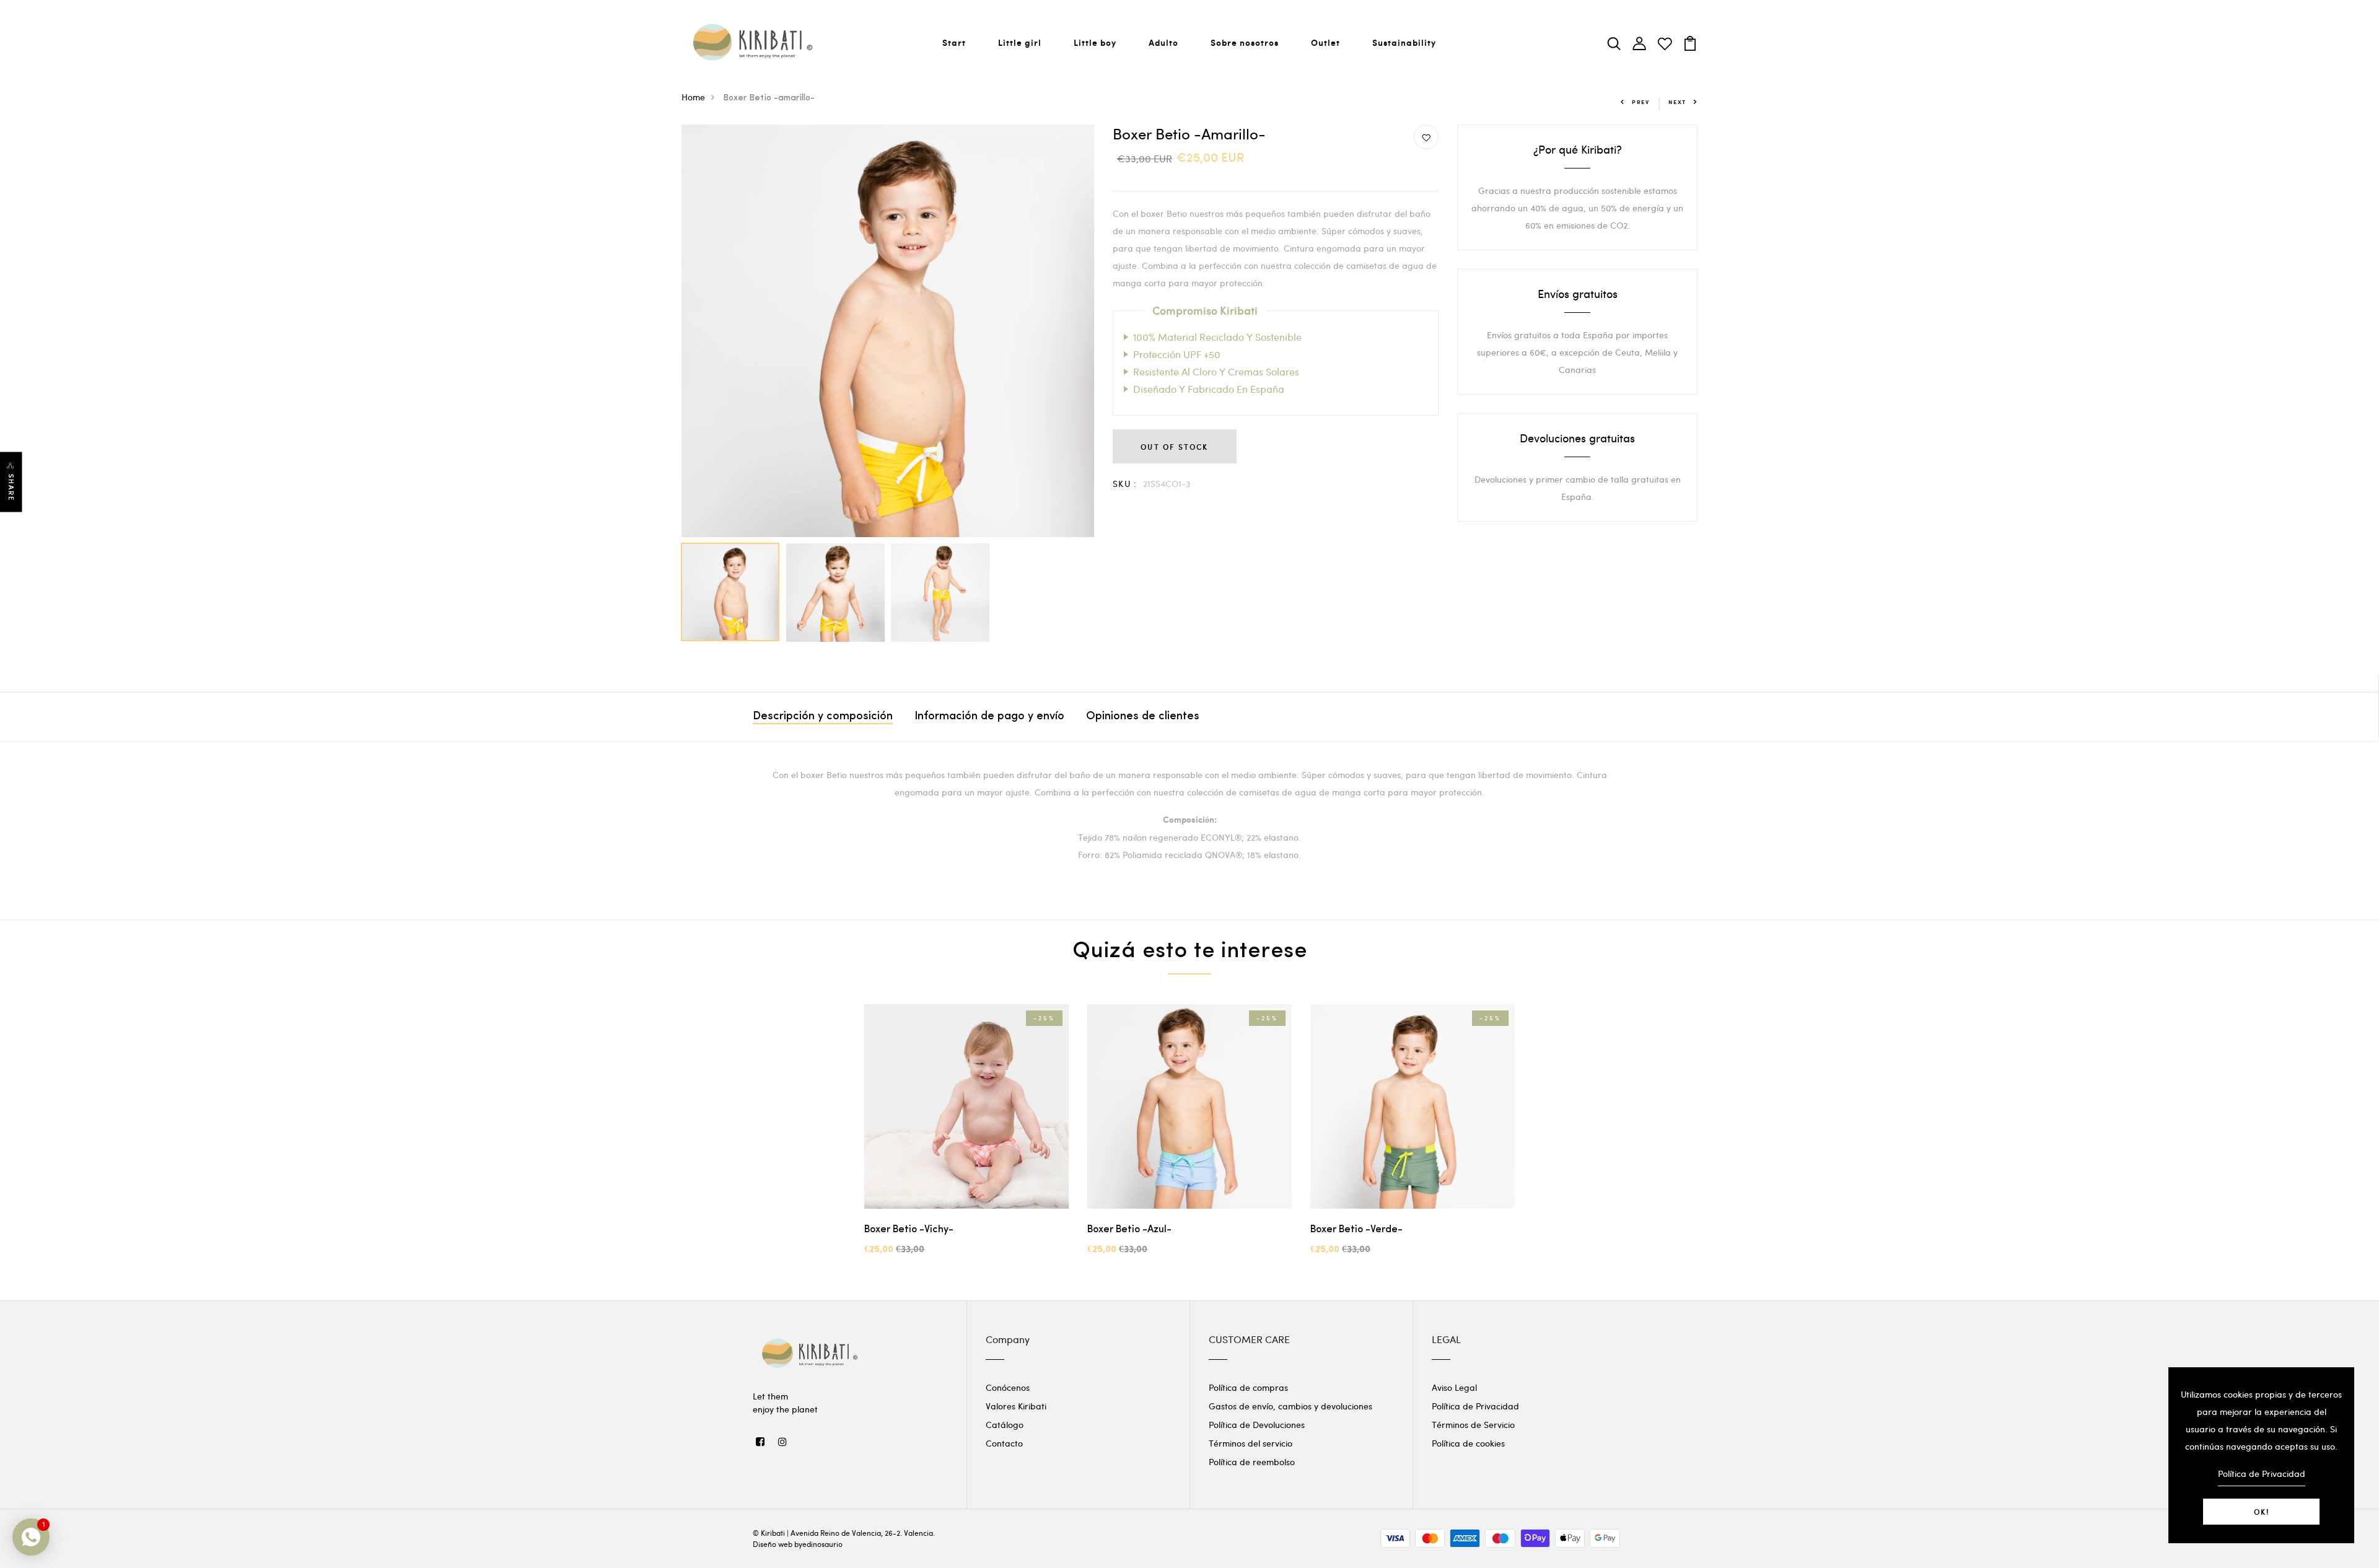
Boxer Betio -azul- (1129, 1230)
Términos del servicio (1251, 1443)
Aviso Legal (1454, 1387)
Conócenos (1008, 1387)
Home (693, 97)
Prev (1641, 102)
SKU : (1125, 484)
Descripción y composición (823, 717)
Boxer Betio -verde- (1356, 1230)
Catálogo (1005, 1425)
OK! (2262, 1512)
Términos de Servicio (1473, 1425)
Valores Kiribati (1016, 1406)
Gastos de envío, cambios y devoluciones (1290, 1406)
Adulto (1163, 42)
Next (1677, 102)
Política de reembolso (1252, 1462)
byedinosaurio (818, 1544)
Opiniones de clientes (1143, 717)
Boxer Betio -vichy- (909, 1230)
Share (11, 488)
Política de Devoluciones (1257, 1425)
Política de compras (1248, 1387)
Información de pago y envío (989, 717)
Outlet (1325, 42)
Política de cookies (1468, 1443)
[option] (888, 331)
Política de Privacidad (1475, 1406)
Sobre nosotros (1245, 42)
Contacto (1004, 1443)
